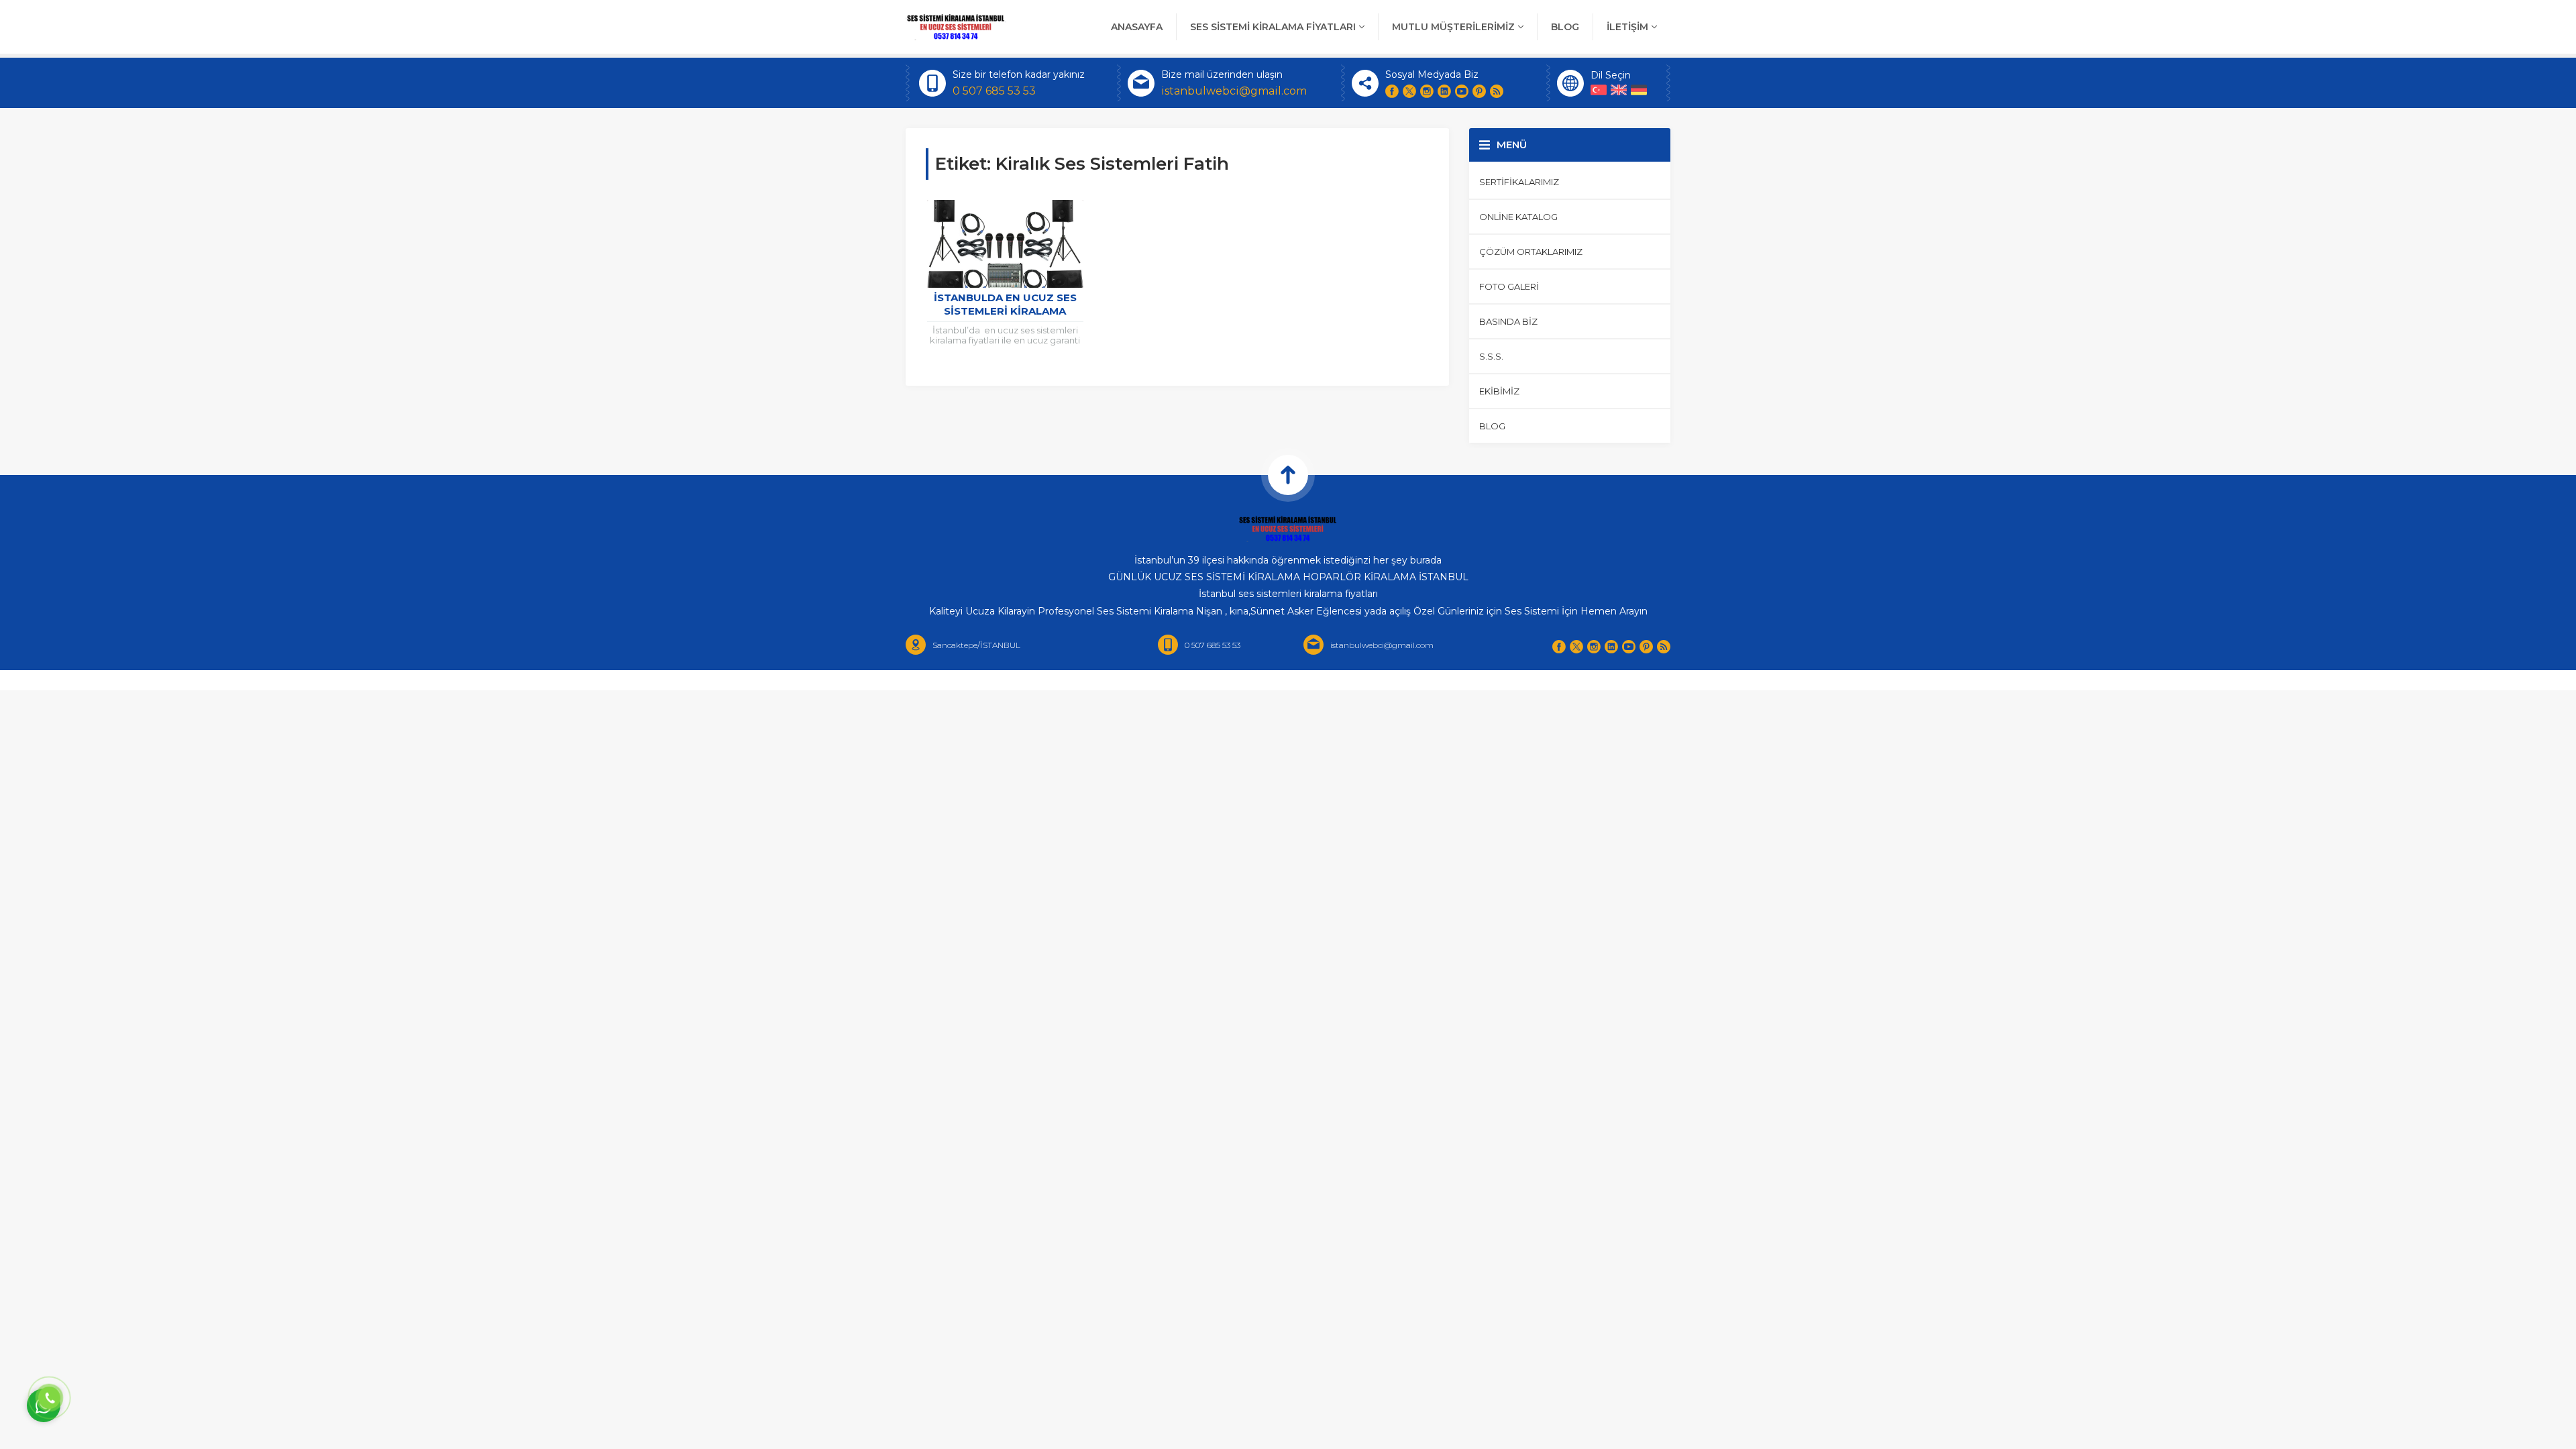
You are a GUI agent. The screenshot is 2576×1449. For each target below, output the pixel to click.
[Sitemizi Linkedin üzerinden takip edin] (1444, 91)
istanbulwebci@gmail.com (1234, 91)
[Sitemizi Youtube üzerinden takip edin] (1462, 91)
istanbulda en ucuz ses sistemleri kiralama (1005, 304)
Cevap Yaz (127, 1348)
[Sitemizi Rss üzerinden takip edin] (1497, 91)
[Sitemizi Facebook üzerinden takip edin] (1392, 91)
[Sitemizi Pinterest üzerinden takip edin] (1479, 91)
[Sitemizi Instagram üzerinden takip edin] (1427, 91)
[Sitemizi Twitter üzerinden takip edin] (1409, 91)
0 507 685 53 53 (994, 91)
